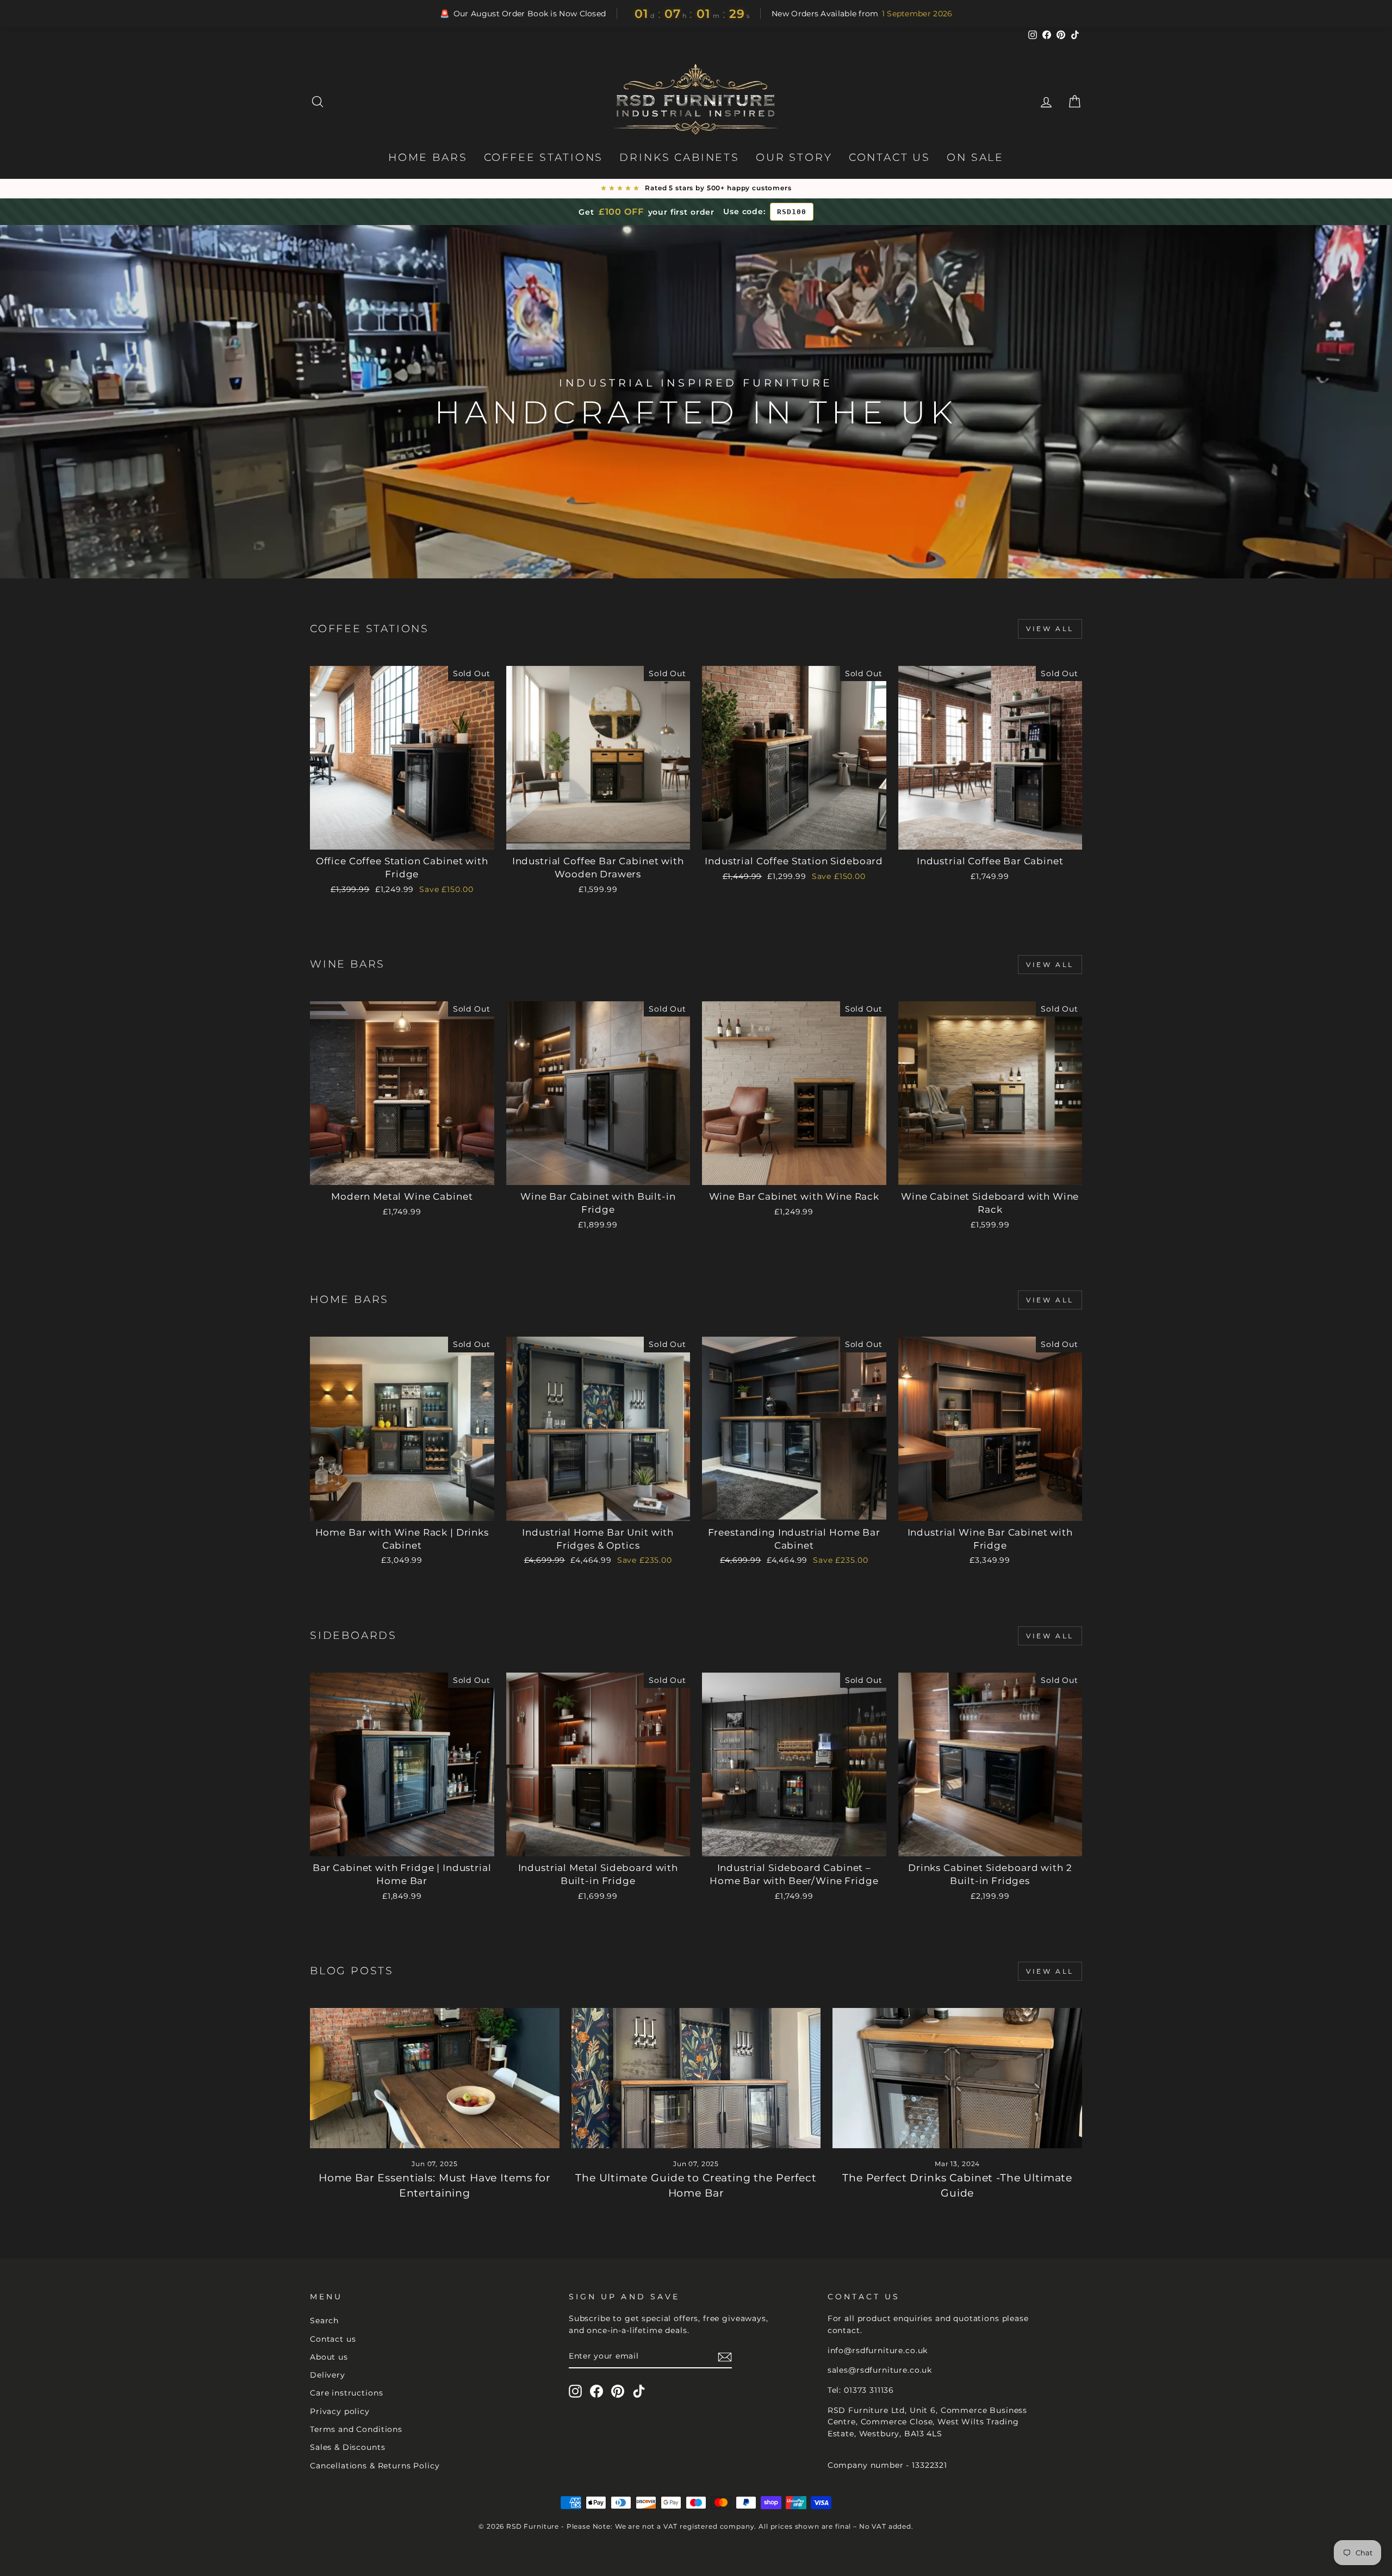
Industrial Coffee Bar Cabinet (990, 861)
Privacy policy (340, 2411)
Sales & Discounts (347, 2447)
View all (1050, 629)
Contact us (333, 2339)
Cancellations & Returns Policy (375, 2466)
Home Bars (428, 157)
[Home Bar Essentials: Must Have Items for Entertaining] (435, 2078)
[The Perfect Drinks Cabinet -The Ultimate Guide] (957, 2078)
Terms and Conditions (356, 2429)
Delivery (328, 2375)
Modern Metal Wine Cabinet (402, 1196)
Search (324, 2321)
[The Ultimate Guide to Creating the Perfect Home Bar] (696, 2078)
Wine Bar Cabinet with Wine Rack (794, 1196)
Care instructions (346, 2393)
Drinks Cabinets (679, 157)
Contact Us (890, 157)
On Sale (975, 157)
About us (329, 2357)
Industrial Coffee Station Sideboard (794, 861)
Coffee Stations (544, 157)
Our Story (794, 157)
